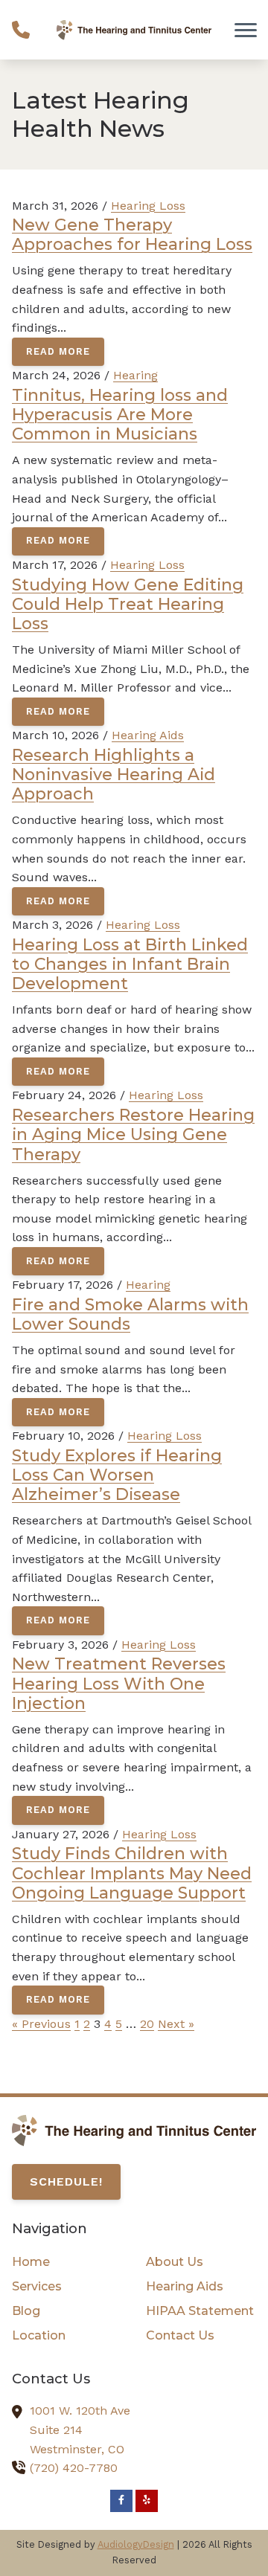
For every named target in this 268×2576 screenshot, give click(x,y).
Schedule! (66, 2181)
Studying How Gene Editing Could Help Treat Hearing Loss (128, 604)
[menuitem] (67, 2262)
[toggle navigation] (246, 30)
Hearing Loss (148, 206)
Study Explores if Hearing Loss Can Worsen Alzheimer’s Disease (117, 1475)
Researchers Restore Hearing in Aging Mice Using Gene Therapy (133, 1134)
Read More (58, 351)
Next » (176, 2024)
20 (147, 2024)
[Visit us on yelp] (147, 2501)
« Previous (41, 2024)
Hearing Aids (148, 735)
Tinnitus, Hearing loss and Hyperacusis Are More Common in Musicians (120, 415)
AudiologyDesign (136, 2544)
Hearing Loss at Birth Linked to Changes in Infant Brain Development (130, 964)
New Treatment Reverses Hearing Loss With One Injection (119, 1683)
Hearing (135, 375)
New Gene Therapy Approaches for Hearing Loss (132, 234)
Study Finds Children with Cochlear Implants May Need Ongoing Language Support (132, 1873)
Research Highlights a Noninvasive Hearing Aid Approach (114, 775)
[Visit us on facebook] (121, 2501)
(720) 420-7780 (74, 2468)
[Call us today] (21, 30)
